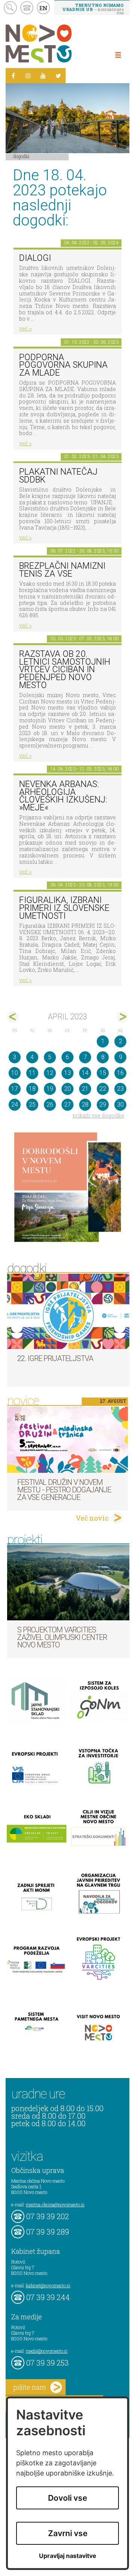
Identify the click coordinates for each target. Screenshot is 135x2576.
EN (43, 8)
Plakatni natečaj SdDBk (58, 476)
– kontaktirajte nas (93, 9)
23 (120, 1089)
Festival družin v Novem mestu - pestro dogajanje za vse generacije (64, 1490)
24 (15, 1105)
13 (67, 1073)
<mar (13, 1017)
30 (120, 1105)
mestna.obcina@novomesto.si (55, 2205)
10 (15, 1073)
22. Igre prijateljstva (55, 1358)
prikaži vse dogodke (98, 1115)
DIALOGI (35, 258)
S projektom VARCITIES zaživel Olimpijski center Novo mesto (62, 1637)
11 (32, 1073)
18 (32, 1089)
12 (50, 1073)
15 (103, 1073)
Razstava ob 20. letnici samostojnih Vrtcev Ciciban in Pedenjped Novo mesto (65, 670)
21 (85, 1089)
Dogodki (21, 156)
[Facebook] (13, 76)
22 (103, 1089)
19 (50, 1089)
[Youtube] (43, 76)
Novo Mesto (56, 43)
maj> (122, 1017)
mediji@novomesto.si (47, 2351)
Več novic (92, 1518)
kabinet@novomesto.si (48, 2285)
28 (85, 1105)
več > (25, 328)
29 (103, 1105)
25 (32, 1105)
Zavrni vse (68, 2533)
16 (120, 1073)
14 (85, 1073)
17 (15, 1089)
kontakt (27, 8)
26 (50, 1105)
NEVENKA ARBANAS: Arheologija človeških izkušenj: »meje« (63, 796)
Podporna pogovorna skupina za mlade (63, 365)
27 (67, 1105)
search (10, 8)
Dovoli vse (67, 2498)
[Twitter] (58, 76)
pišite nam (30, 2387)
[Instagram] (28, 76)
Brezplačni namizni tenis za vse (62, 570)
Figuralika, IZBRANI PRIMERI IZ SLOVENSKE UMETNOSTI (64, 908)
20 (67, 1089)
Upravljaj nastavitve (68, 2556)
